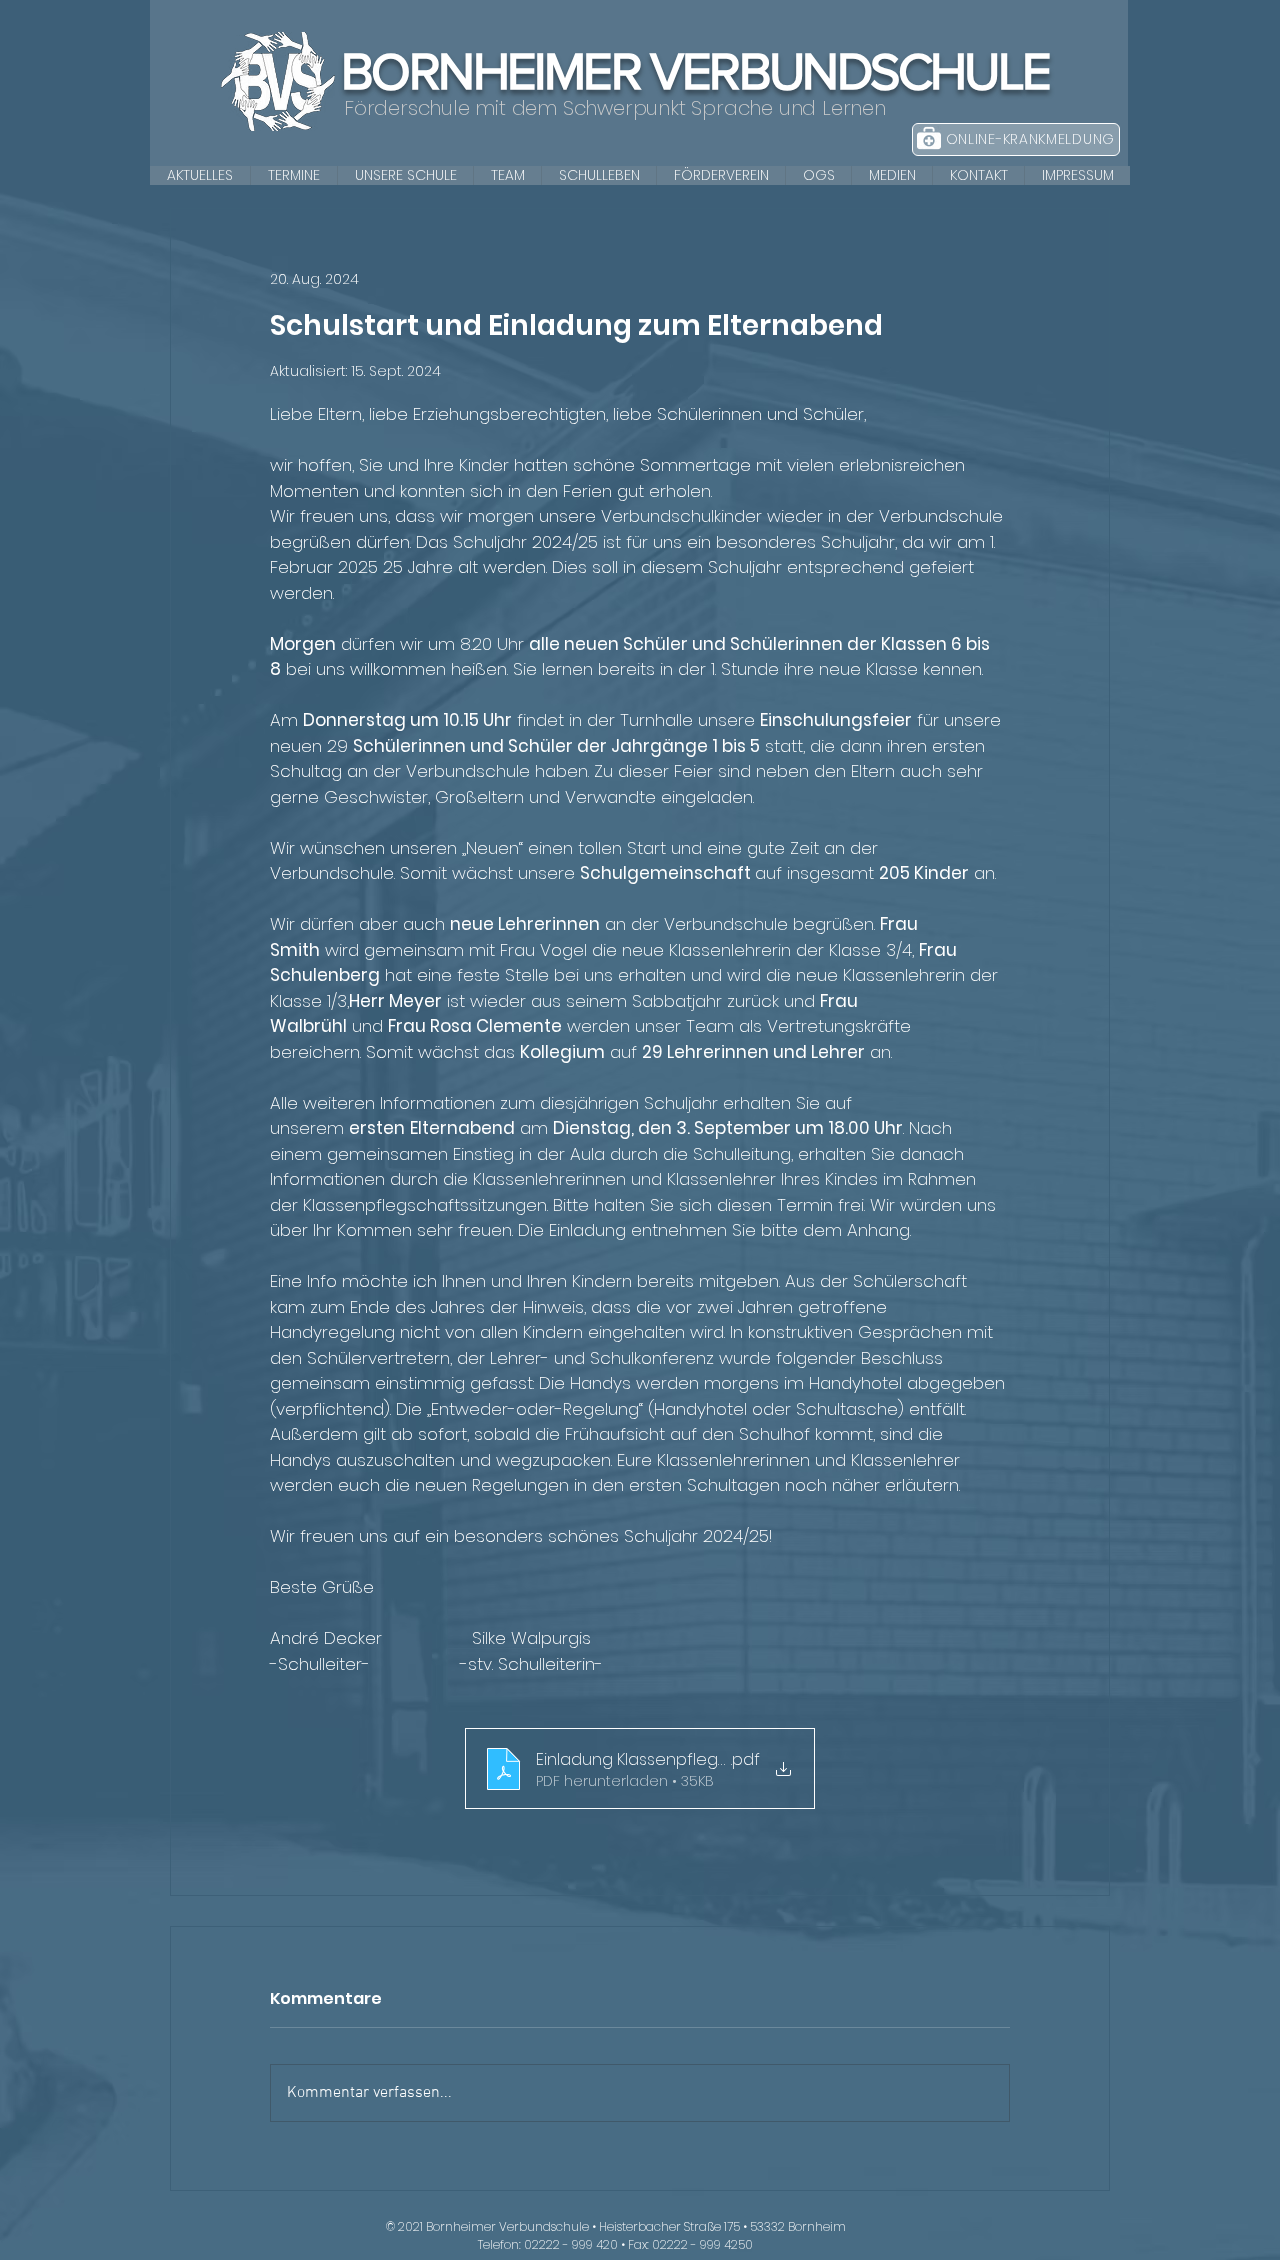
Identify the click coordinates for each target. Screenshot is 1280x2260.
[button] (405, 175)
